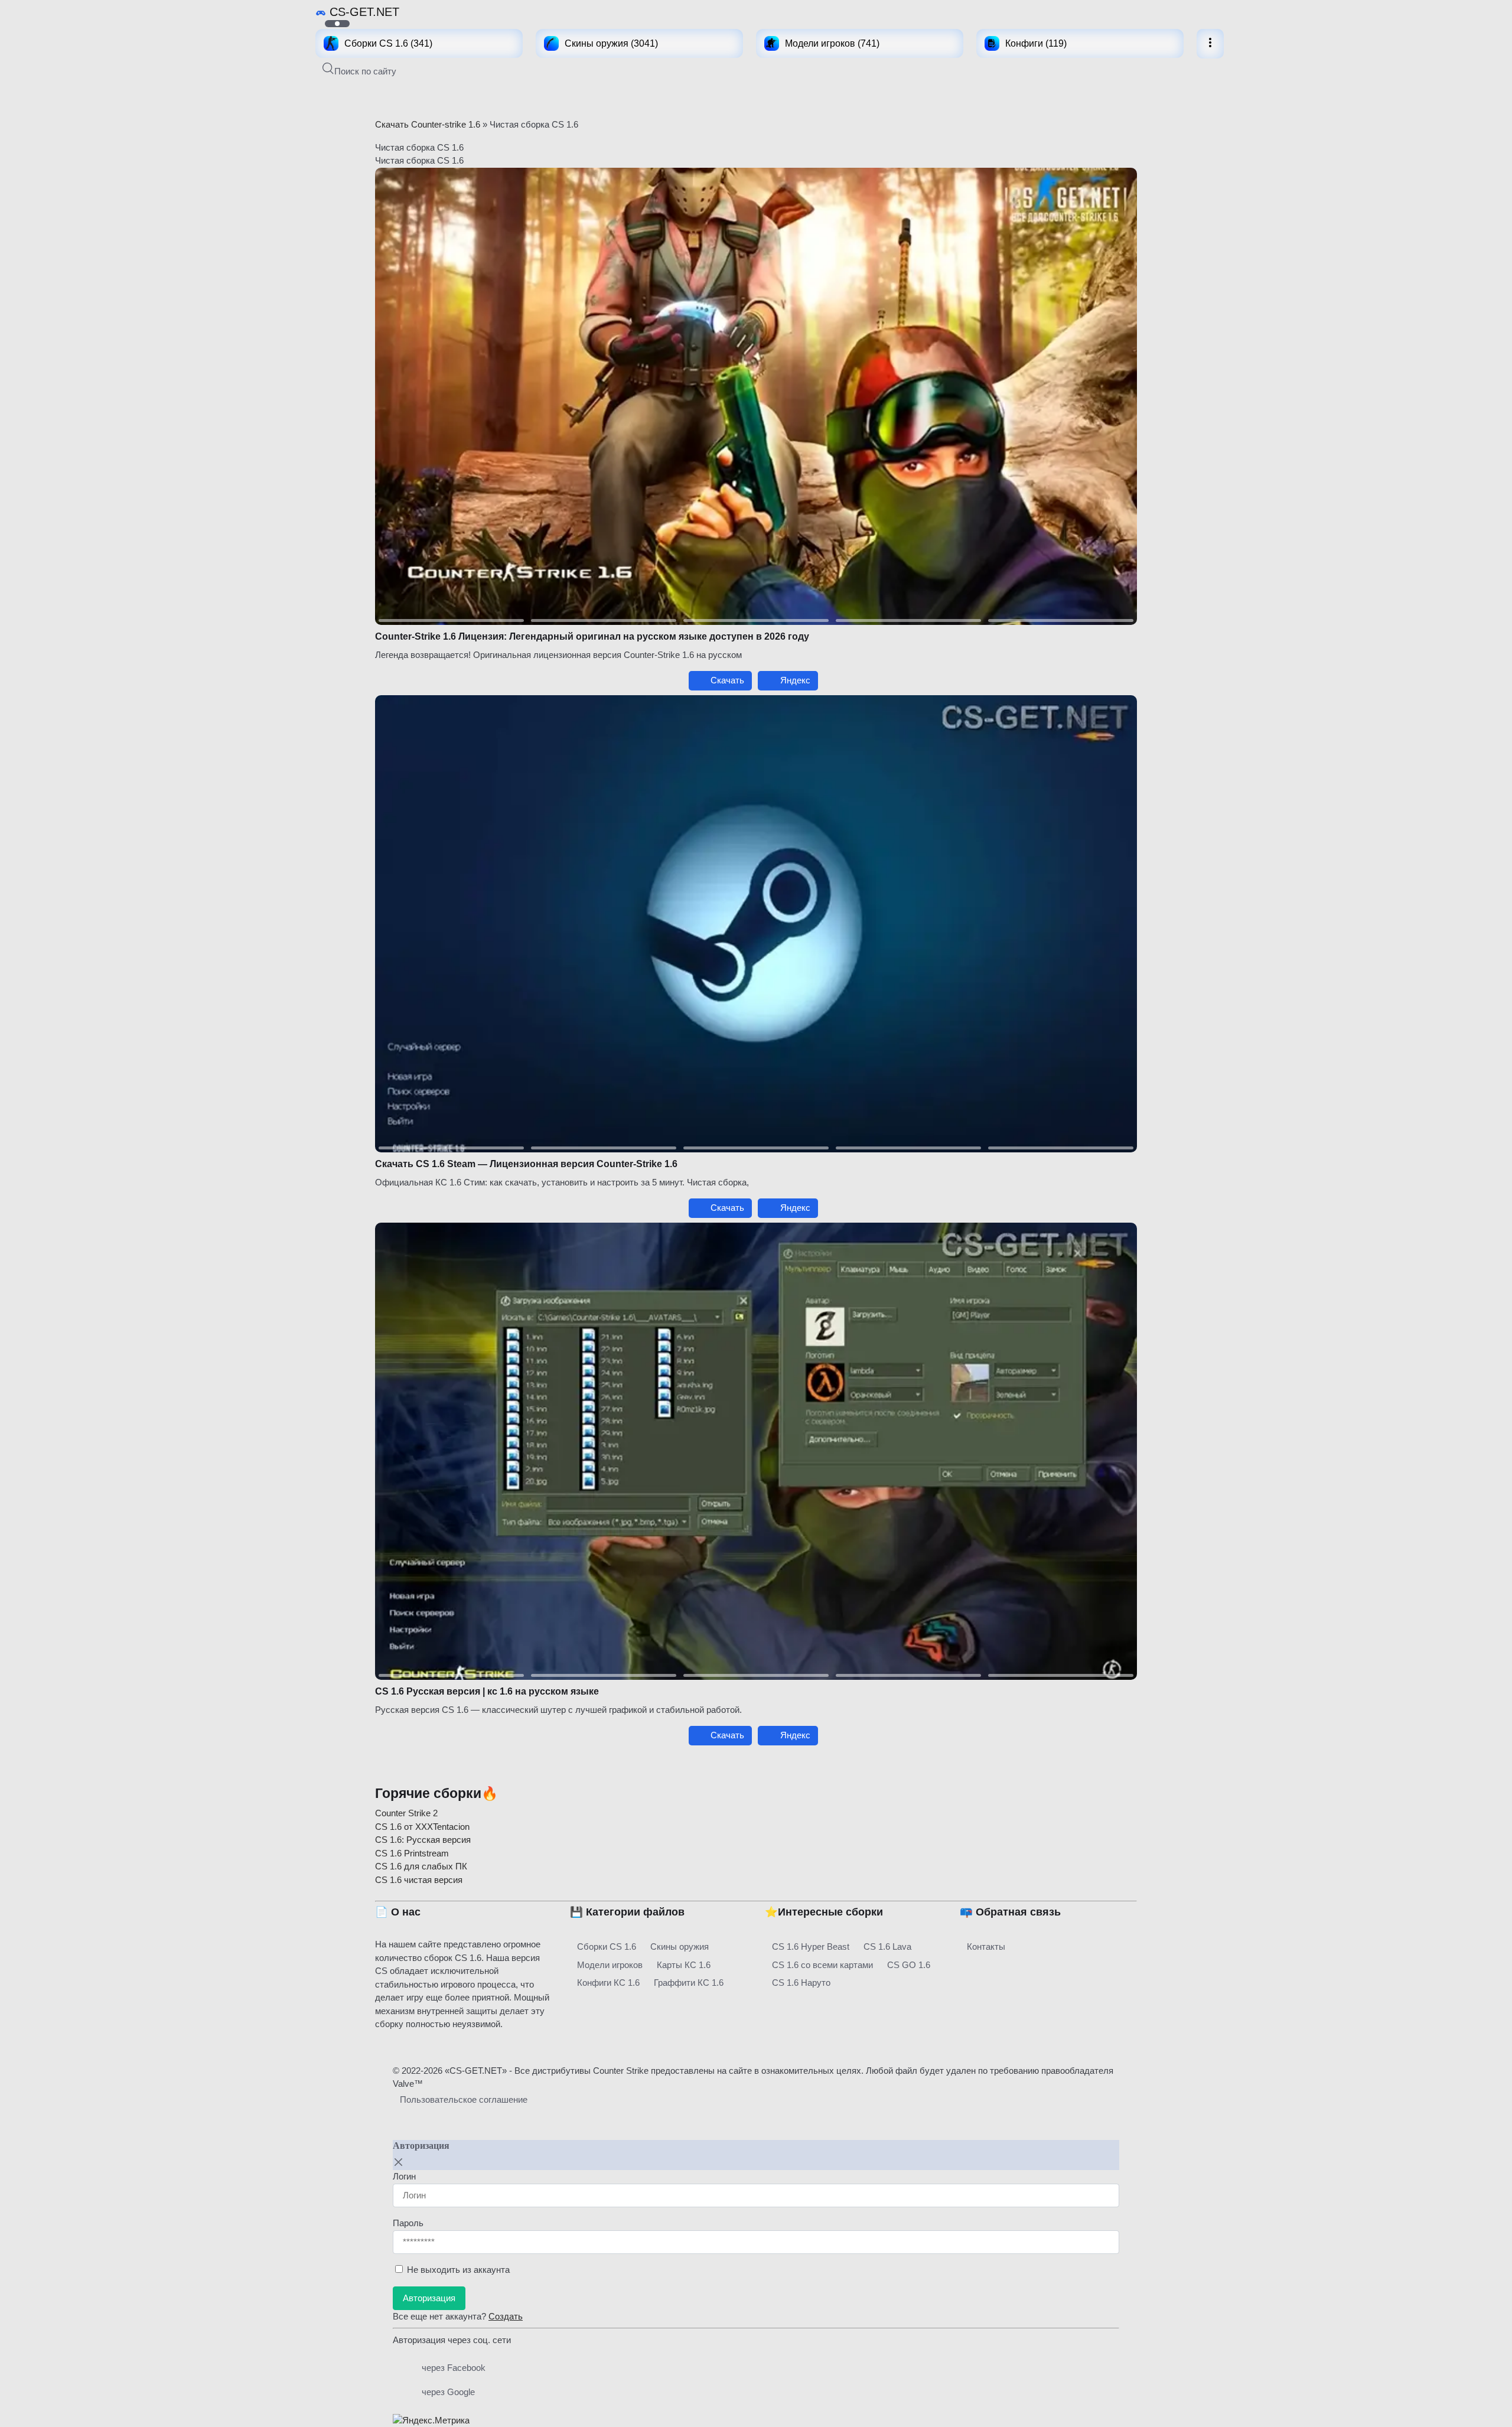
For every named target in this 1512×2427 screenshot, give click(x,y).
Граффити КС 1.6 (689, 1983)
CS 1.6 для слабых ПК (421, 1866)
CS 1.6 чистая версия (419, 1880)
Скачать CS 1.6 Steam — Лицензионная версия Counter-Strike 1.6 (526, 1164)
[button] (359, 71)
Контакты (986, 1947)
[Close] (399, 2162)
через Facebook (454, 2368)
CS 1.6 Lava (887, 1947)
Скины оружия (680, 1947)
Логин (404, 2176)
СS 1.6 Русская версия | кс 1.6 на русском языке (487, 1691)
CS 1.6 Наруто (801, 1983)
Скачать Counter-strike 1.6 (428, 124)
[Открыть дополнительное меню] (1210, 44)
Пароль (408, 2223)
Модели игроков (610, 1965)
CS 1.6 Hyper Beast (811, 1947)
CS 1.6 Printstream (412, 1853)
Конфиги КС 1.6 (608, 1983)
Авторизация (429, 2298)
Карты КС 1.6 (684, 1965)
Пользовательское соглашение (464, 2099)
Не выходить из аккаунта (458, 2270)
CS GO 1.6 (909, 1965)
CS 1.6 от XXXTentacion (422, 1827)
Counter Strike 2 (406, 1813)
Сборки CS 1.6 (607, 1947)
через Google (448, 2392)
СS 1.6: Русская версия (423, 1840)
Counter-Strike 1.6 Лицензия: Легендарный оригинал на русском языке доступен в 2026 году (592, 636)
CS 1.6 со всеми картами (822, 1965)
